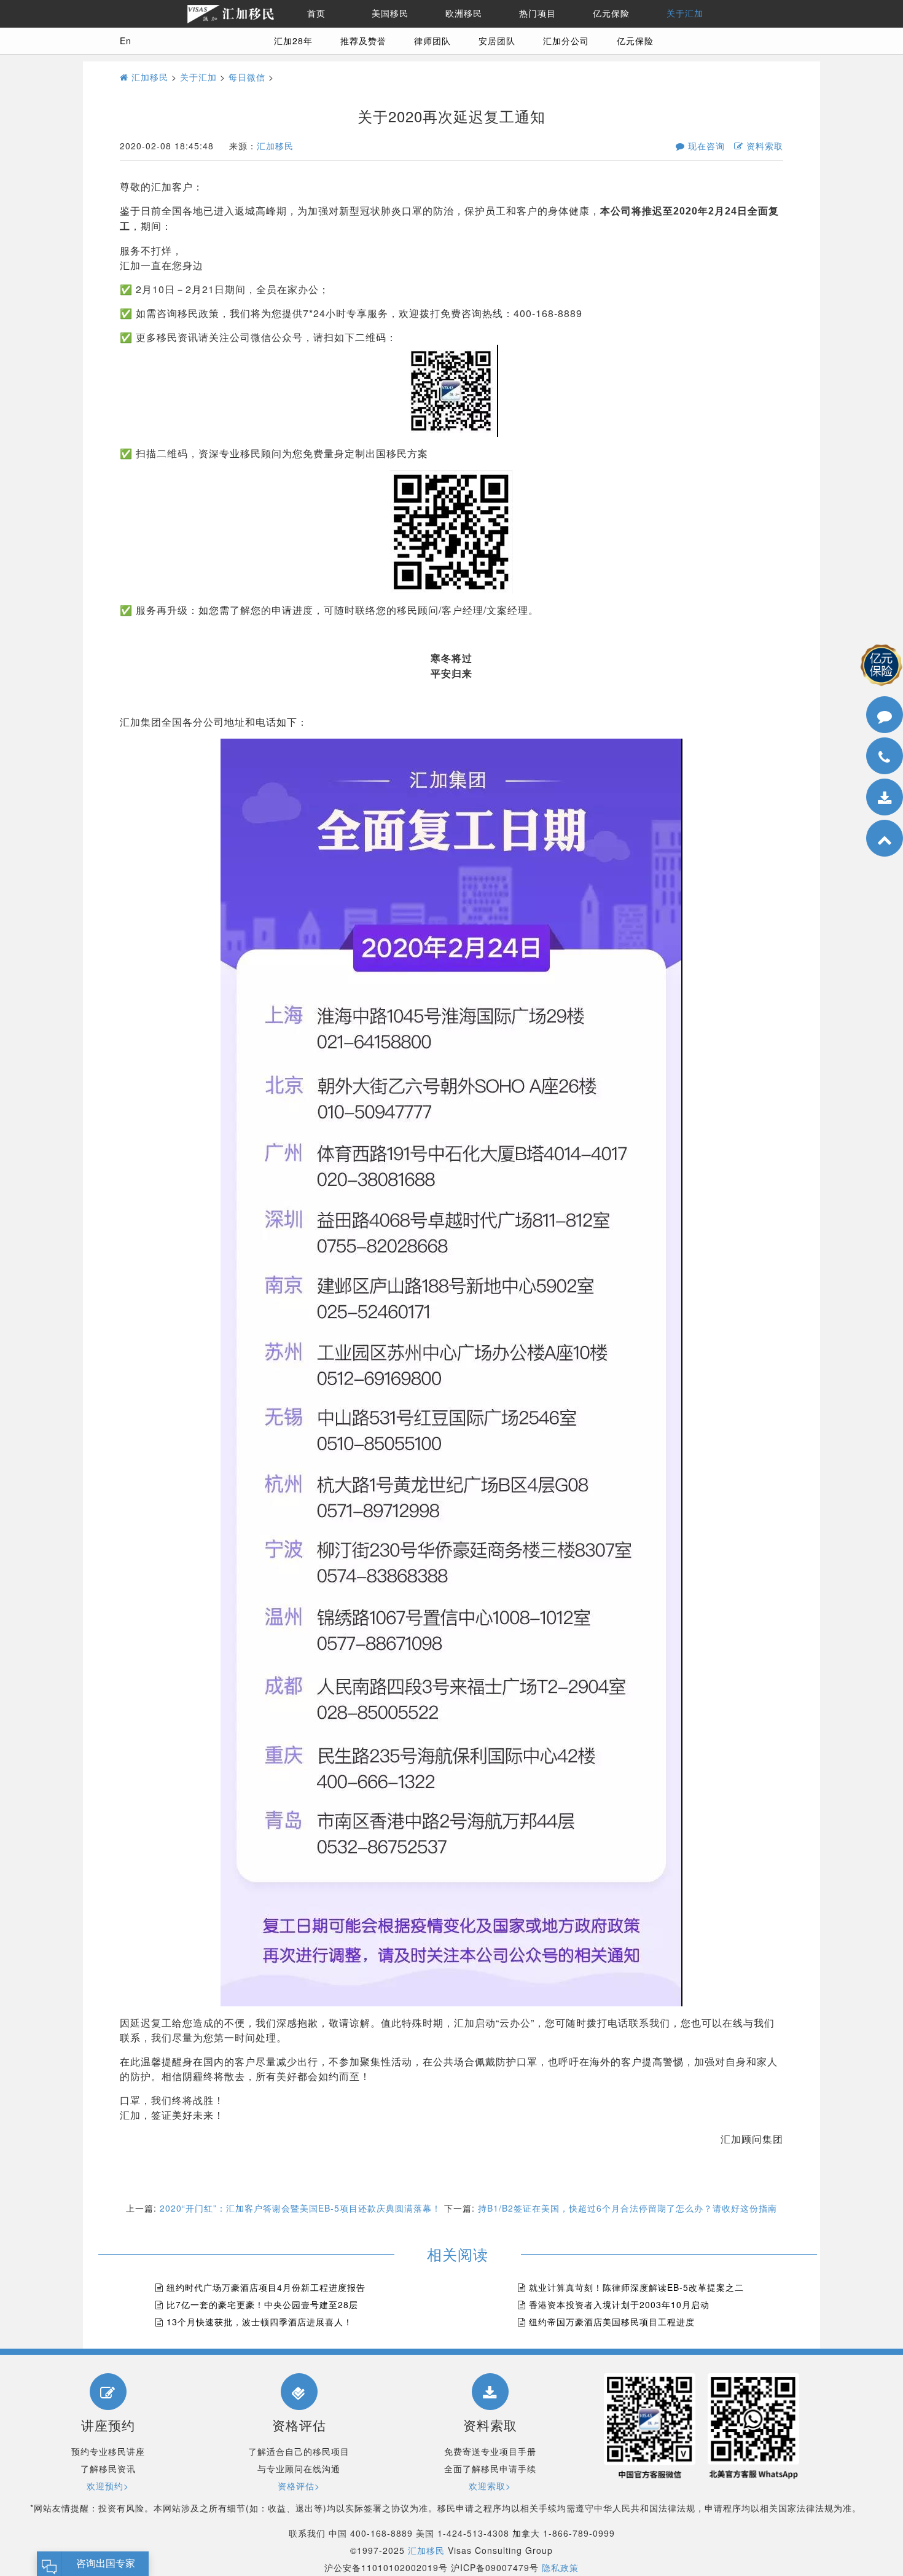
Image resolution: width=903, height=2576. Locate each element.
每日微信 (247, 77)
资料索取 (763, 146)
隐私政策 (560, 2567)
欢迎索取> (490, 2486)
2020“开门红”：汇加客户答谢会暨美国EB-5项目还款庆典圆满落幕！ (300, 2208)
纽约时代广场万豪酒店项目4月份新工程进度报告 (266, 2287)
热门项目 (537, 14)
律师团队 (432, 41)
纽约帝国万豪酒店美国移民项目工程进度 (612, 2322)
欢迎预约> (108, 2486)
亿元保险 (611, 14)
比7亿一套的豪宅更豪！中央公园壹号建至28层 (262, 2304)
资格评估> (299, 2486)
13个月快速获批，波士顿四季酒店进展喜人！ (260, 2322)
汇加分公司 (566, 41)
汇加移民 (148, 77)
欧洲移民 (464, 14)
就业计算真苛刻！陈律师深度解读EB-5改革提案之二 (636, 2287)
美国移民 (390, 14)
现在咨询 (705, 146)
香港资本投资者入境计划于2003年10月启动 (619, 2304)
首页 (316, 14)
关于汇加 (685, 14)
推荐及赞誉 (363, 41)
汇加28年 (293, 41)
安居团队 (497, 41)
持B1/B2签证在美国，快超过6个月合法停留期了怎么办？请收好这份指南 (627, 2208)
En (126, 41)
